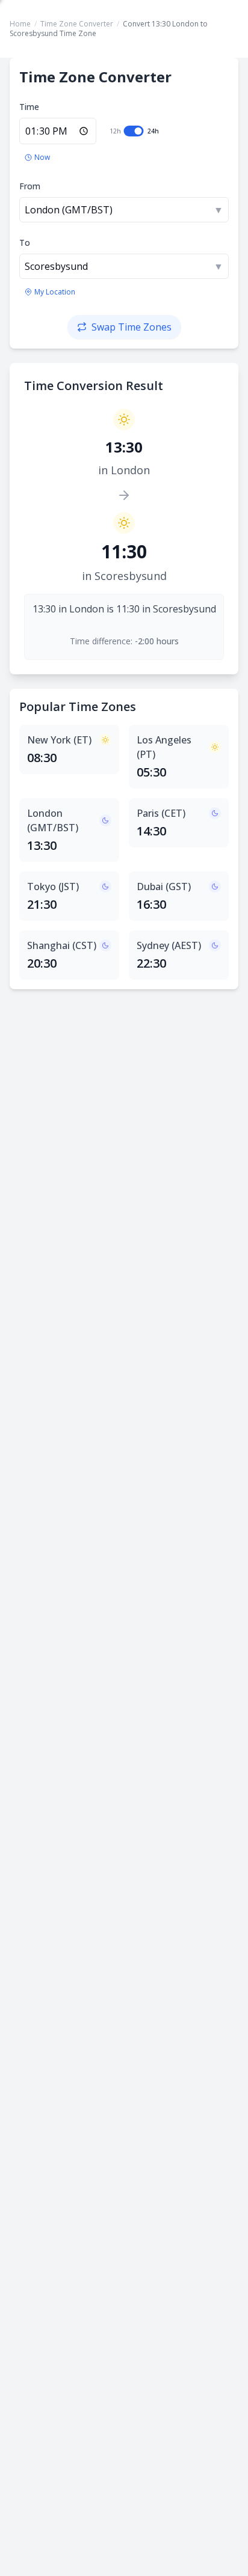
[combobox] (124, 210)
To (25, 243)
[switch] (134, 131)
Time (29, 107)
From (30, 186)
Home (20, 24)
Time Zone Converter (77, 24)
